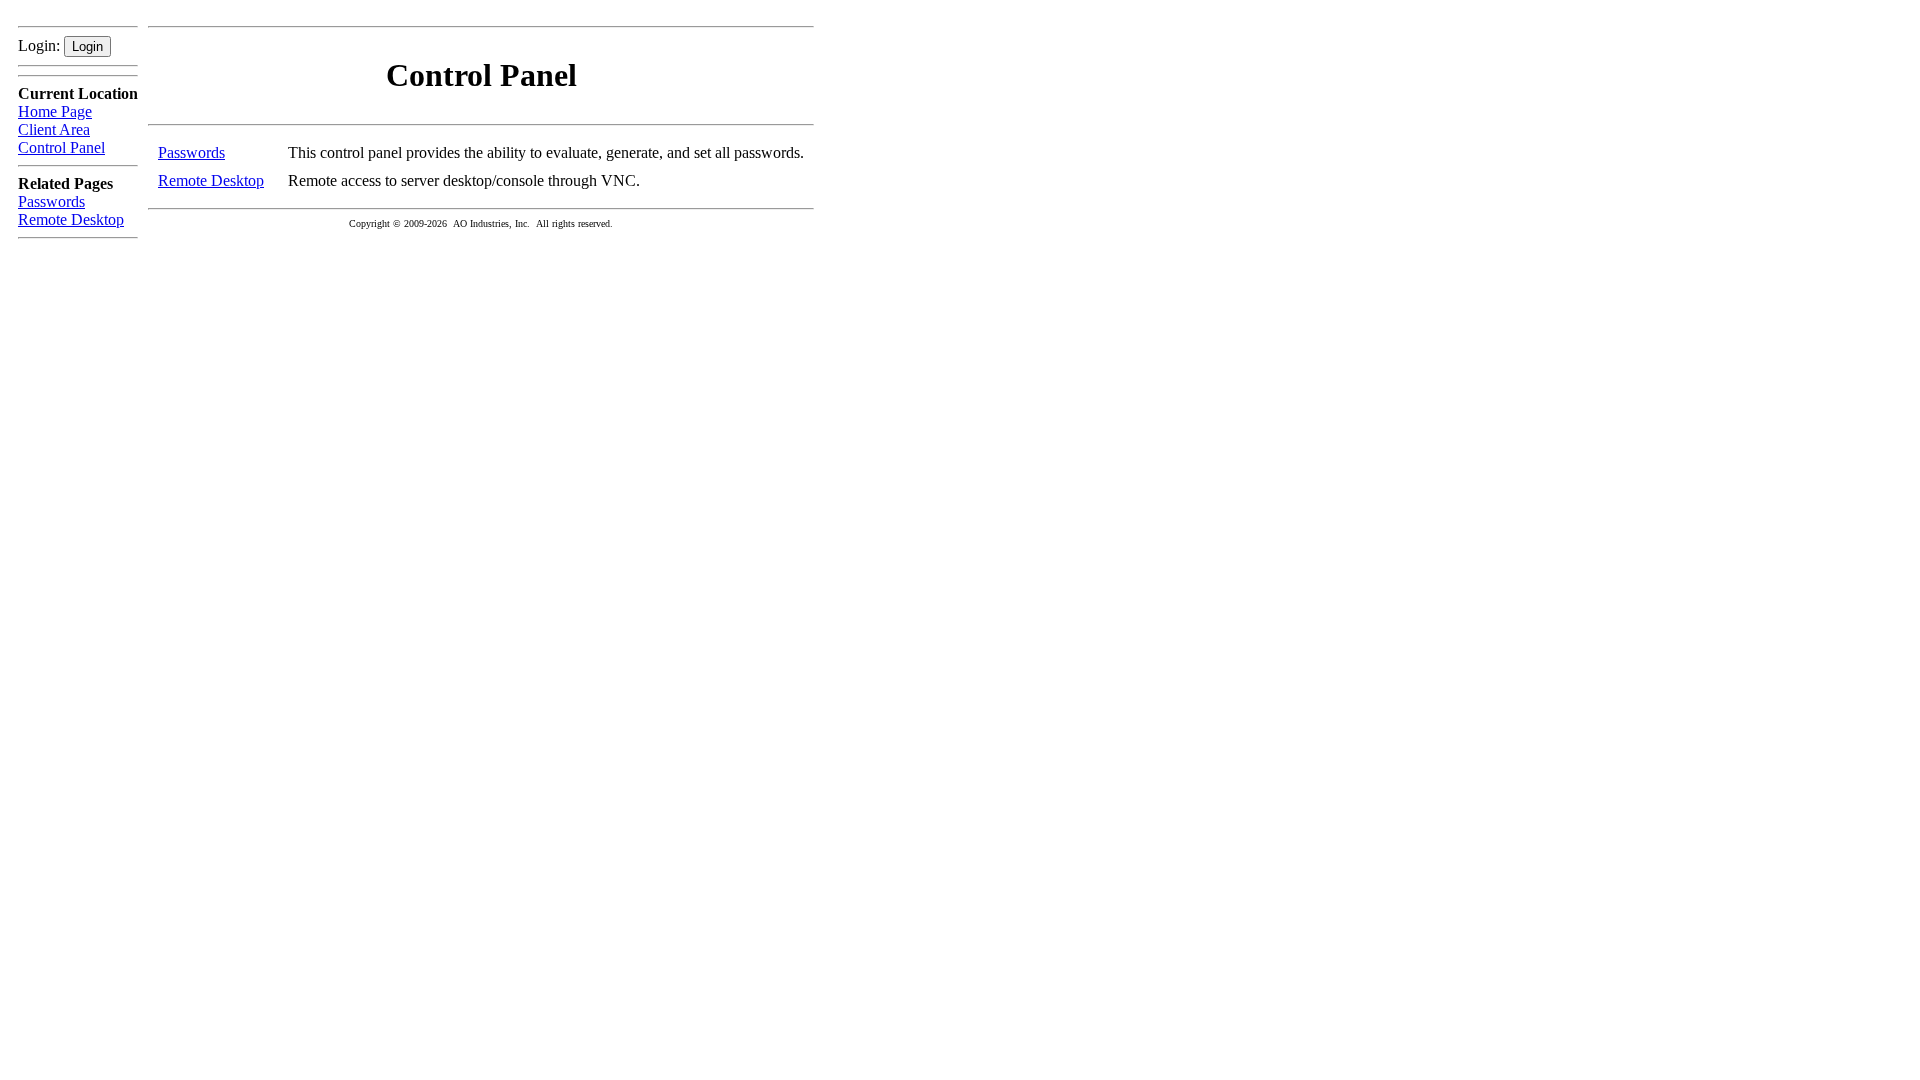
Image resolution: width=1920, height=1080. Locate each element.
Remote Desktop (71, 219)
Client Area (54, 129)
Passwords (51, 201)
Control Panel (61, 147)
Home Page (55, 111)
